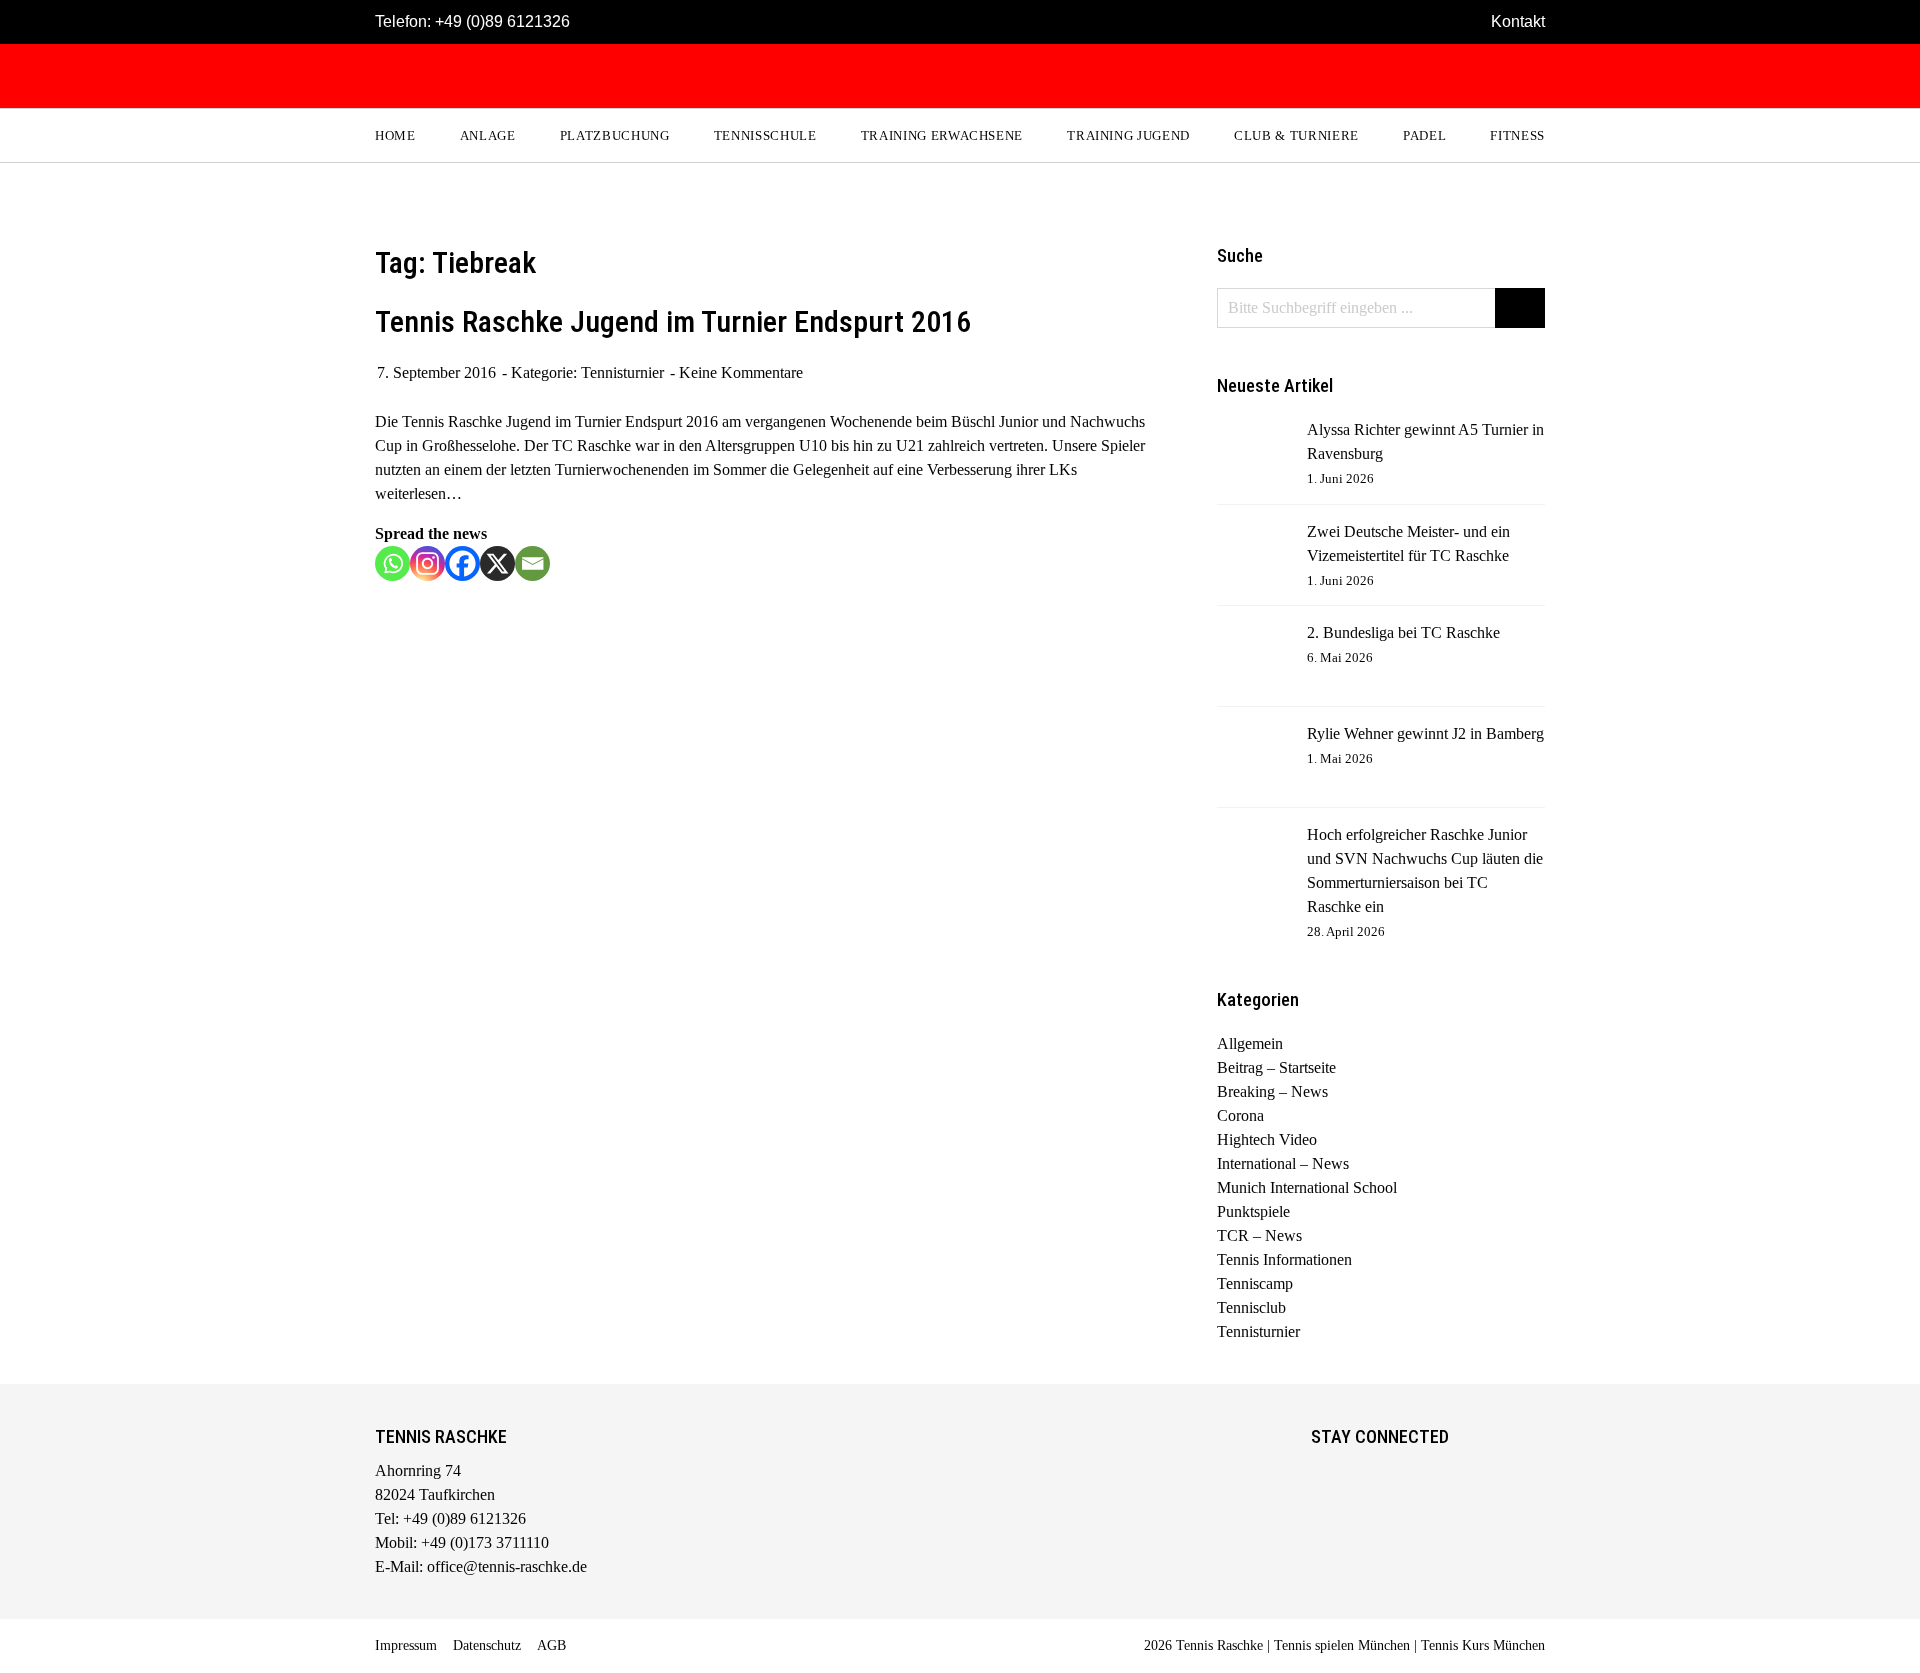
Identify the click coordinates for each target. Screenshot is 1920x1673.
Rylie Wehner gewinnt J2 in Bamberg (1425, 733)
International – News (1283, 1163)
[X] (497, 563)
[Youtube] (1409, 1474)
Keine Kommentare (741, 372)
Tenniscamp (1255, 1283)
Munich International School (1307, 1187)
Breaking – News (1272, 1091)
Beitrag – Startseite (1276, 1067)
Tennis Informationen (1284, 1259)
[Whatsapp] (392, 563)
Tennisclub (1251, 1307)
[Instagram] (427, 563)
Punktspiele (1253, 1211)
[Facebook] (462, 563)
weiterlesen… (418, 493)
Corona (1240, 1115)
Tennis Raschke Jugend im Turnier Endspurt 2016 (673, 321)
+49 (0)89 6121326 (502, 21)
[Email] (532, 563)
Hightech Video (1267, 1139)
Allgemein (1250, 1043)
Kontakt (1518, 21)
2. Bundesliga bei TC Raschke (1403, 632)
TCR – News (1259, 1235)
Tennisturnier (622, 372)
